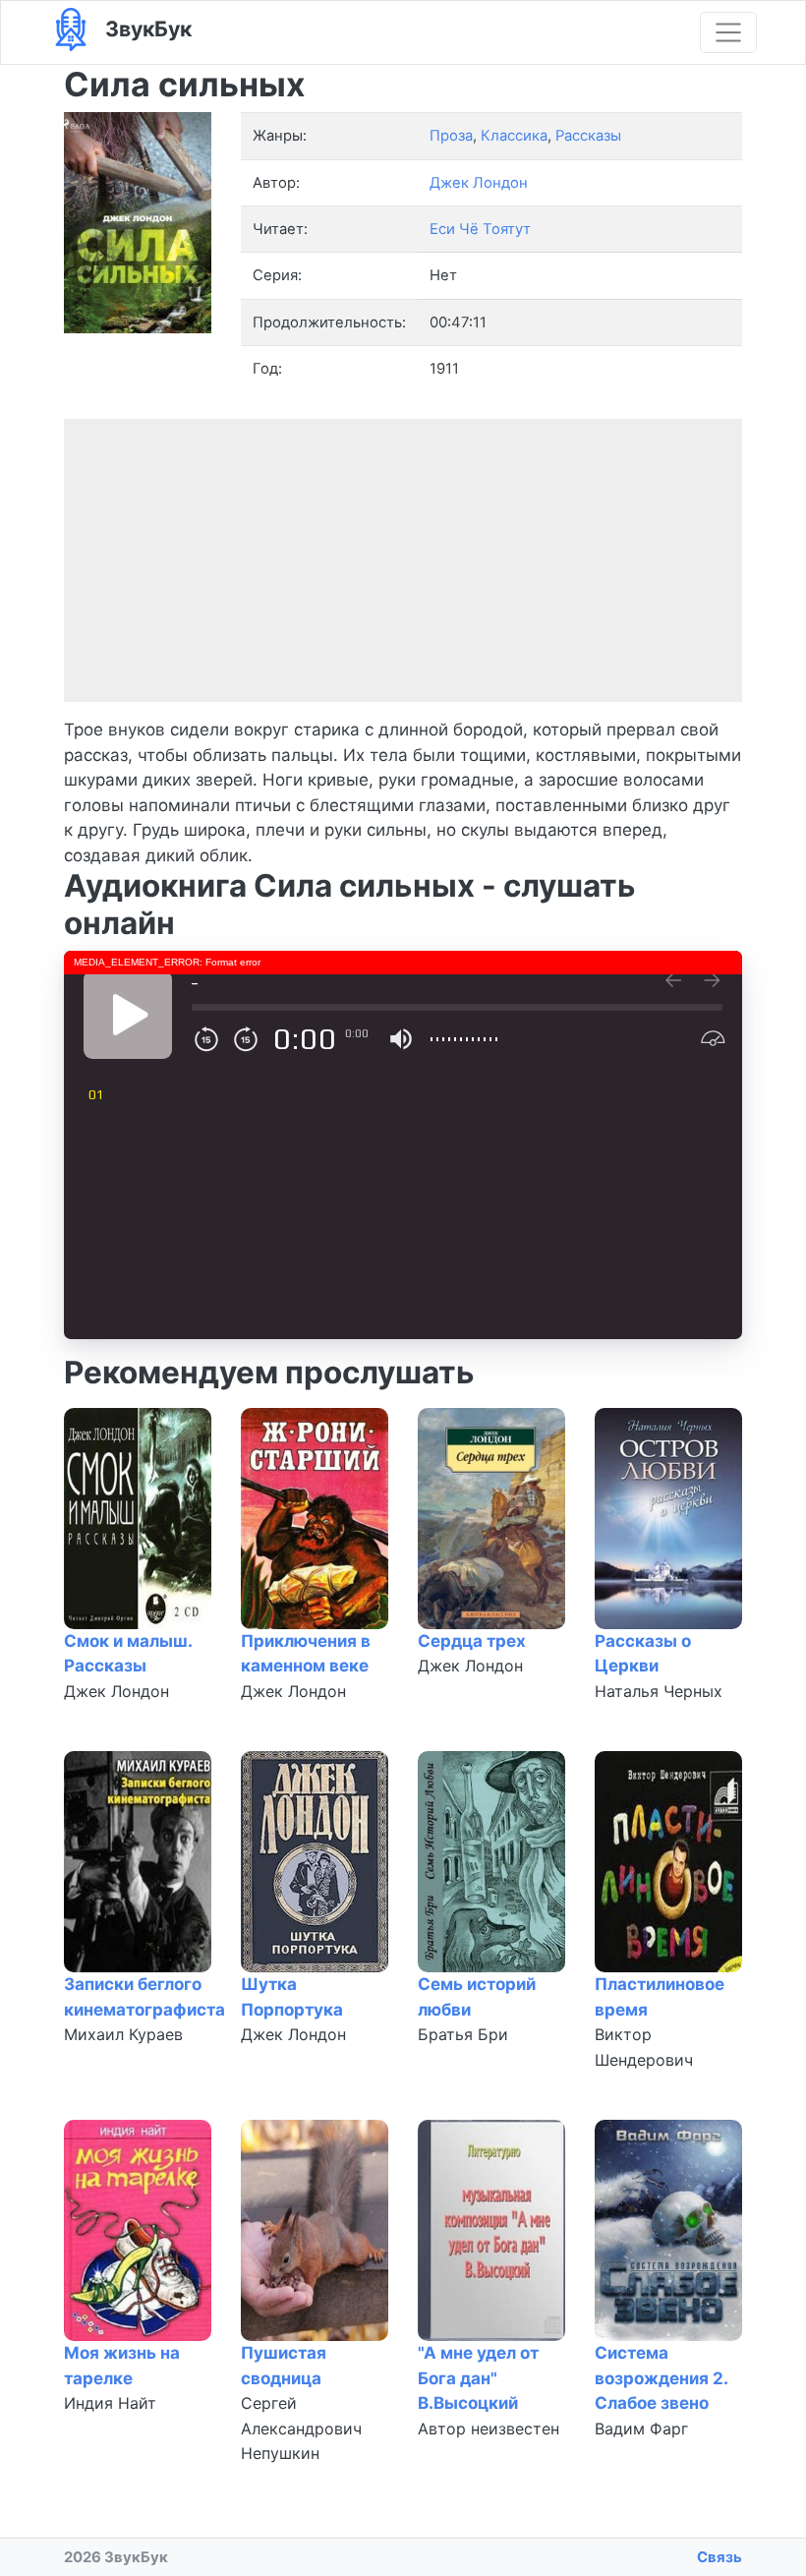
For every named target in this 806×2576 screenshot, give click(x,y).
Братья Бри (463, 2034)
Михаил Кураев (123, 2034)
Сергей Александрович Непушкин (301, 2428)
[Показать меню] (728, 32)
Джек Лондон (116, 1691)
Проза (451, 136)
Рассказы (588, 136)
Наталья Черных (659, 1691)
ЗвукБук (146, 29)
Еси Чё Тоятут (480, 229)
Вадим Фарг (641, 2429)
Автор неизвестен (489, 2429)
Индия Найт (110, 2403)
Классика (514, 136)
